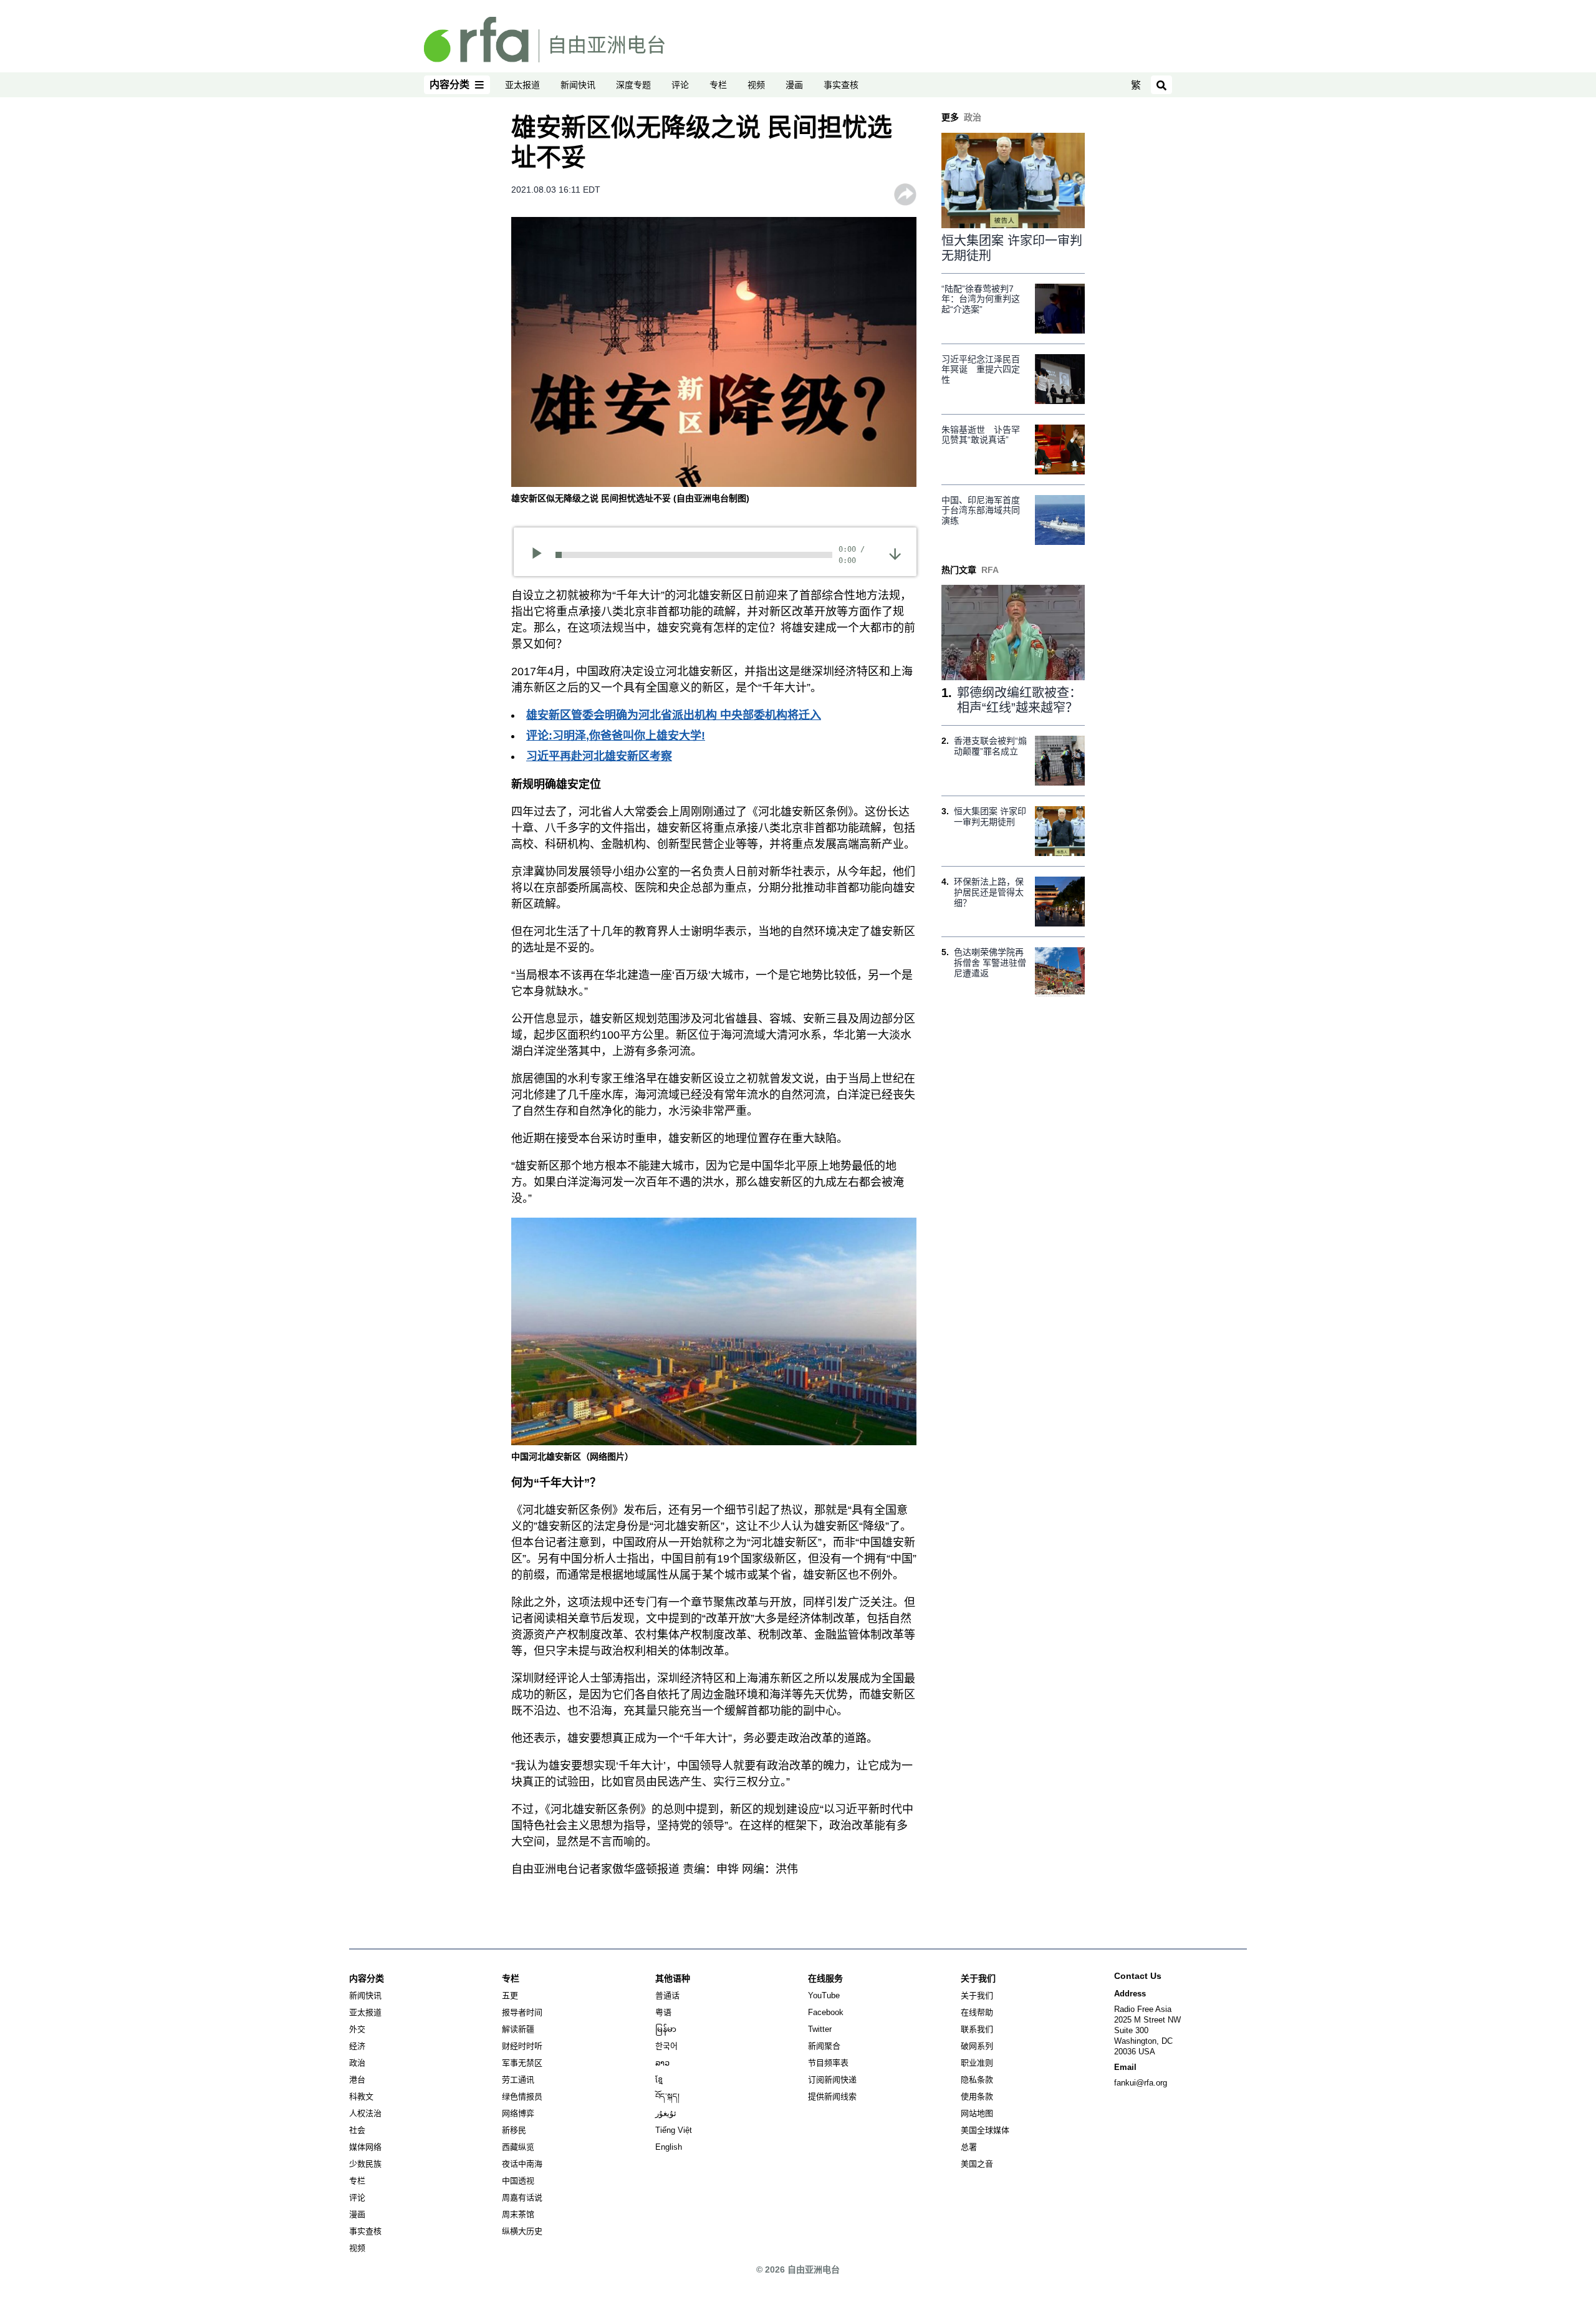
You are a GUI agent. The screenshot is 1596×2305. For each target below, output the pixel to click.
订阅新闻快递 (832, 2080)
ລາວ (662, 2063)
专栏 (718, 85)
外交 (357, 2029)
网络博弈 (518, 2113)
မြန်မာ (666, 2029)
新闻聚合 (824, 2046)
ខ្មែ (659, 2080)
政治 (357, 2063)
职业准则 (977, 2063)
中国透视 (518, 2181)
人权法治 (365, 2113)
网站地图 (977, 2113)
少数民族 (365, 2164)
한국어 (666, 2046)
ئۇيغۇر (666, 2113)
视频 (756, 85)
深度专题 (633, 85)
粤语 (663, 2012)
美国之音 (977, 2164)
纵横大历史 (522, 2231)
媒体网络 (365, 2147)
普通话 (667, 1995)
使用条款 (977, 2096)
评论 (680, 85)
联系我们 (977, 2029)
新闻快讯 (578, 85)
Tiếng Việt (674, 2130)
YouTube (824, 1995)
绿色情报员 (522, 2096)
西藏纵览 (518, 2147)
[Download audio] (895, 553)
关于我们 (977, 1995)
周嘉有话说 (522, 2197)
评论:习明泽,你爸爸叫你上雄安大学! (616, 736)
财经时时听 (522, 2046)
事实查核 (841, 85)
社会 (357, 2130)
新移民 (514, 2130)
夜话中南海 (522, 2164)
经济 (357, 2046)
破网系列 (977, 2046)
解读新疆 (518, 2029)
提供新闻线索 (832, 2096)
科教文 (361, 2096)
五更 (510, 1995)
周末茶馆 (518, 2214)
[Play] (541, 555)
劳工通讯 (518, 2080)
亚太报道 (522, 85)
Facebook (826, 2012)
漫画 (794, 85)
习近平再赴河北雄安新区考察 (599, 756)
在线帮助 (977, 2012)
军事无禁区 (522, 2063)
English (669, 2147)
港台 (357, 2080)
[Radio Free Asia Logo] (544, 39)
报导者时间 (522, 2012)
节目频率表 (828, 2063)
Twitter (820, 2029)
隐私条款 (977, 2080)
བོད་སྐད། (667, 2096)
